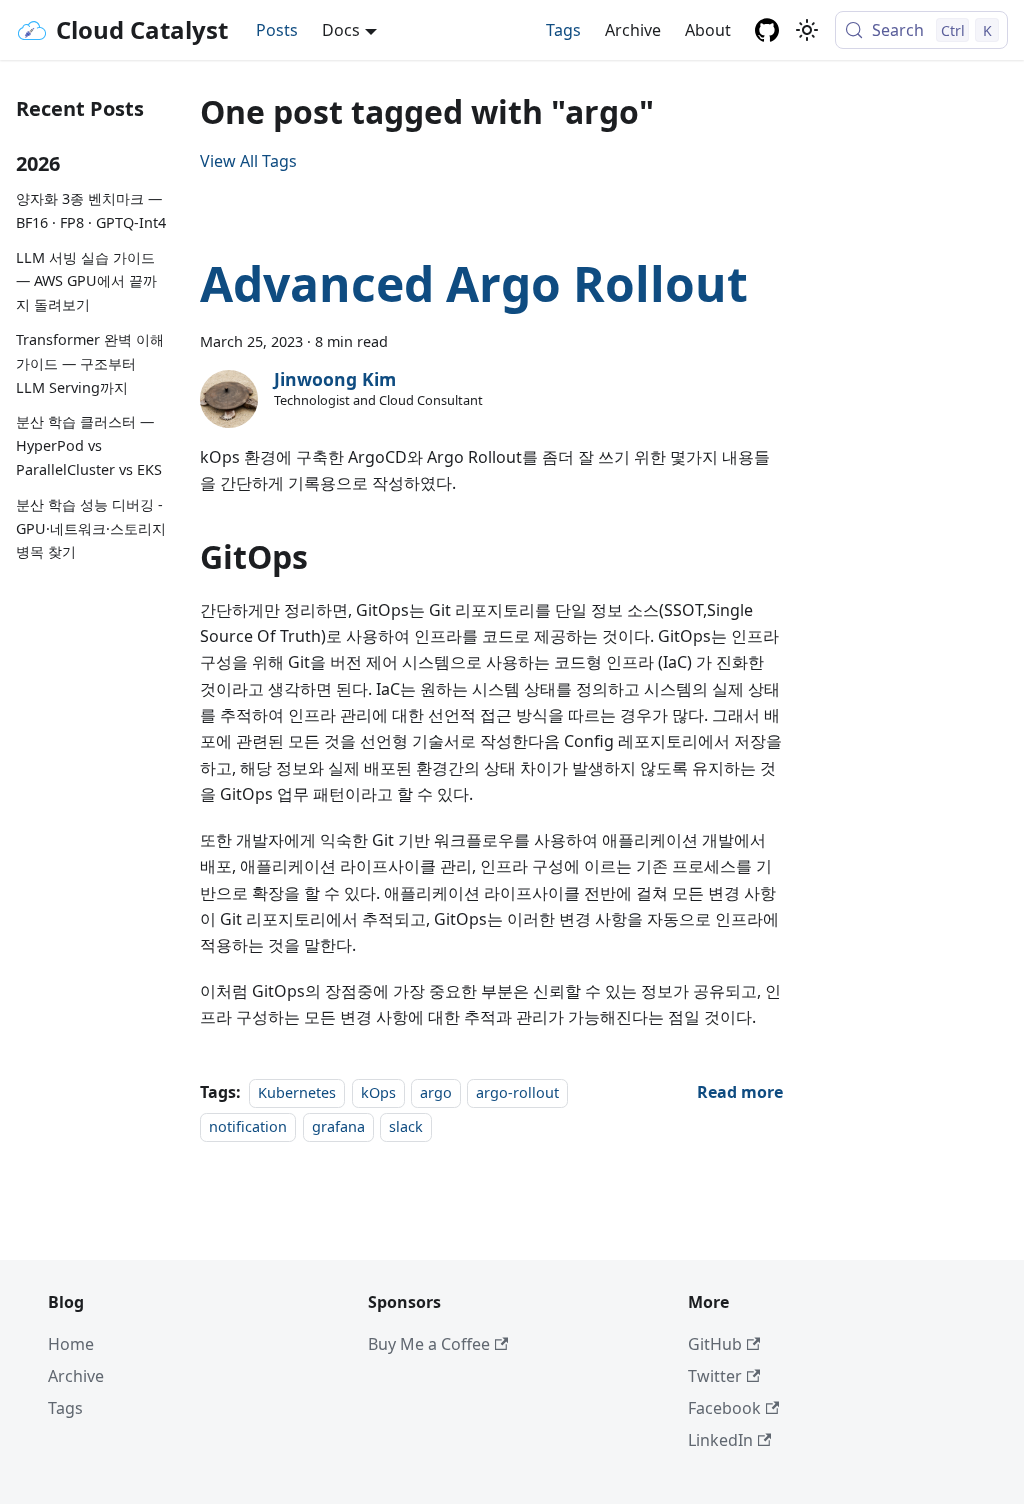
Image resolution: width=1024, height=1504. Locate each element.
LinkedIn (720, 1440)
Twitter (715, 1376)
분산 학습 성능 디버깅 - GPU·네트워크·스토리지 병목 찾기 (91, 528)
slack (406, 1126)
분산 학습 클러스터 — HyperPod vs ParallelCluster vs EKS (89, 445)
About (708, 30)
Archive (633, 30)
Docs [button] (341, 30)
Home (71, 1344)
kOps (378, 1092)
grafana (338, 1126)
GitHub (715, 1344)
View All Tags (248, 161)
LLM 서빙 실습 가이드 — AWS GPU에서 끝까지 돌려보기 (86, 281)
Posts (277, 30)
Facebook (724, 1408)
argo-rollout (517, 1092)
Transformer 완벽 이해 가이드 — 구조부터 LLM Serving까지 (90, 363)
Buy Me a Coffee (429, 1344)
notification (248, 1126)
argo (436, 1092)
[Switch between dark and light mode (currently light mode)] (807, 30)
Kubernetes (297, 1092)
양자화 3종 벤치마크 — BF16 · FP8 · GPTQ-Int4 (91, 210)
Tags (563, 30)
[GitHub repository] (767, 30)
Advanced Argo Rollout (474, 283)
